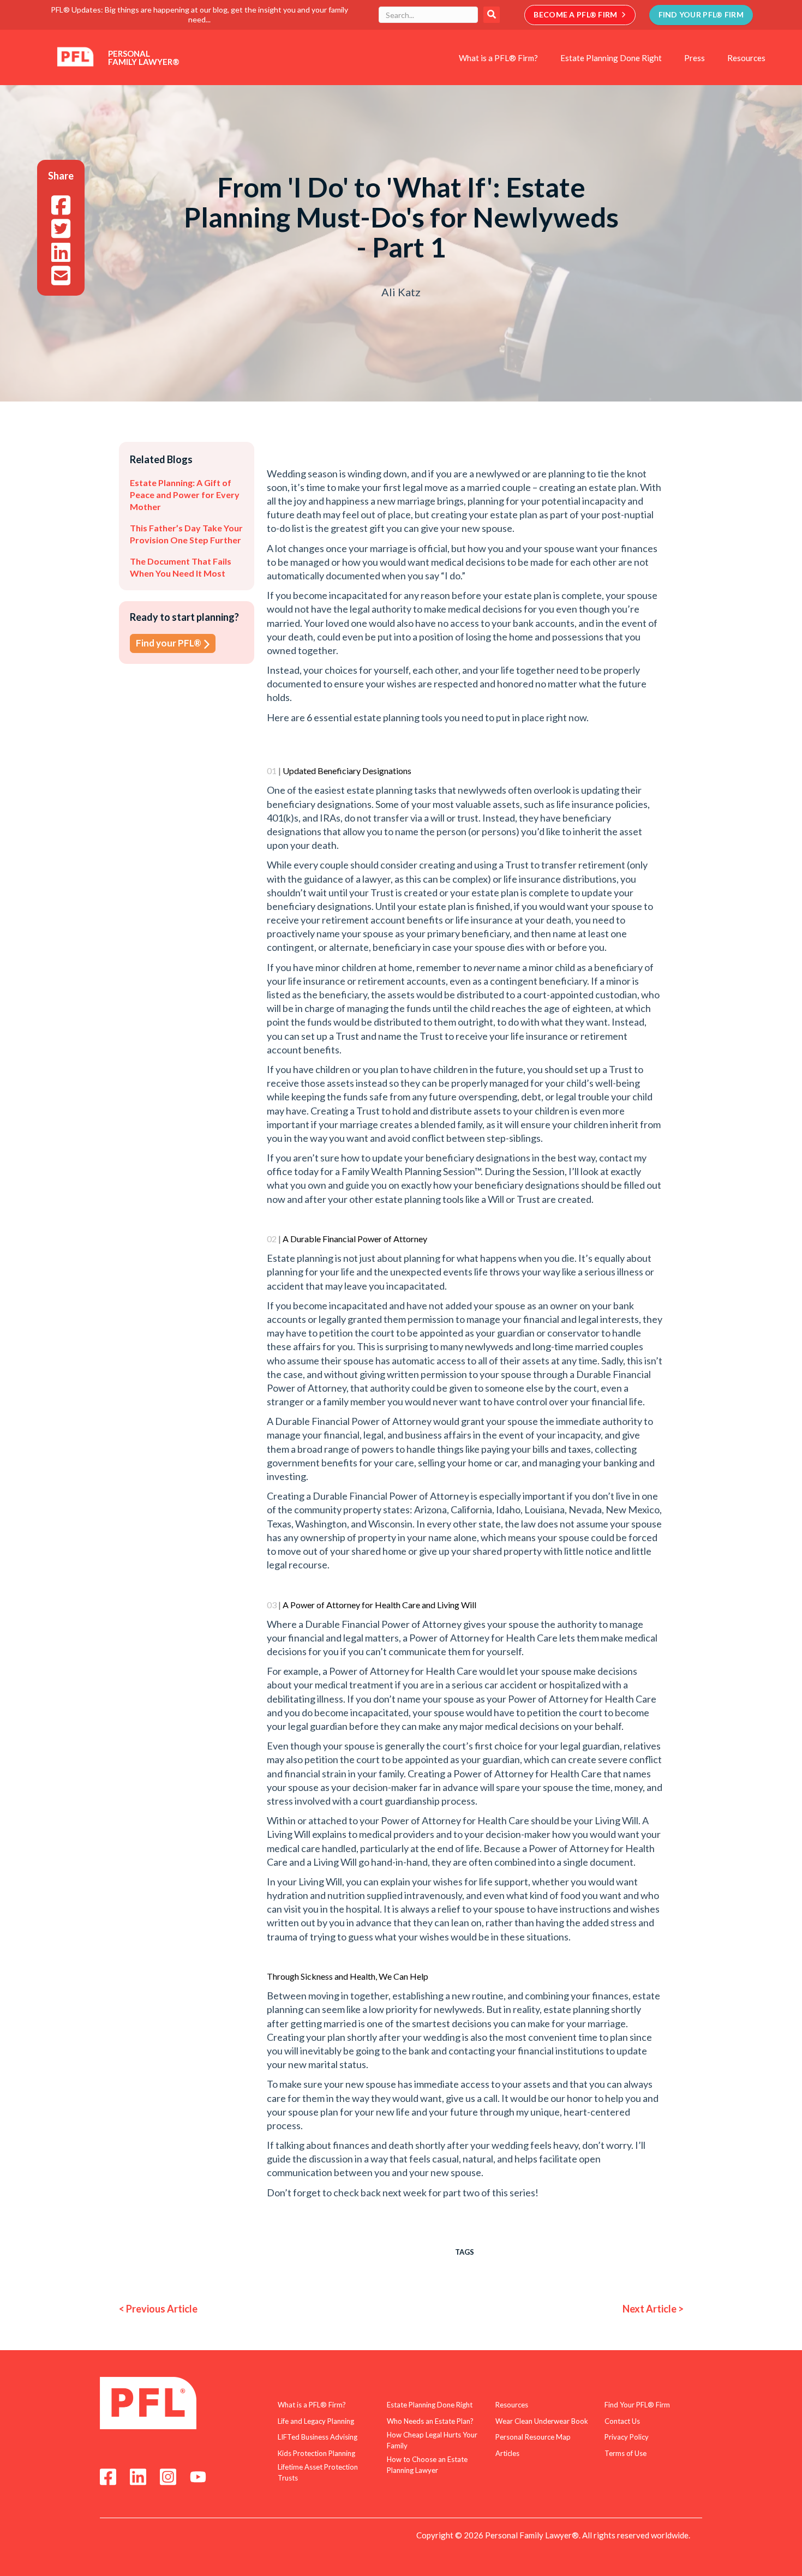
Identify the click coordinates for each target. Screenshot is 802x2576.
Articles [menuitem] (507, 2453)
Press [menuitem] (695, 58)
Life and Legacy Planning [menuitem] (316, 2421)
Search (492, 15)
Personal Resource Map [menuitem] (533, 2437)
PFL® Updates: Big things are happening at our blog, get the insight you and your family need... (199, 14)
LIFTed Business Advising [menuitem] (318, 2437)
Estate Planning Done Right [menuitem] (611, 58)
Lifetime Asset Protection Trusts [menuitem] (318, 2472)
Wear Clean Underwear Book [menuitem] (542, 2421)
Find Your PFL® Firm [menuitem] (637, 2405)
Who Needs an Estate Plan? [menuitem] (430, 2421)
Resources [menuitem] (746, 58)
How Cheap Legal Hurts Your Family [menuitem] (432, 2440)
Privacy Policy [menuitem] (627, 2437)
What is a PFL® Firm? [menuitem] (498, 58)
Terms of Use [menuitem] (626, 2453)
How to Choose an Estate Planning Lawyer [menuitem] (427, 2465)
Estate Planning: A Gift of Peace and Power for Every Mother (185, 495)
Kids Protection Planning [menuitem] (316, 2453)
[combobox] (428, 15)
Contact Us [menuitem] (622, 2421)
